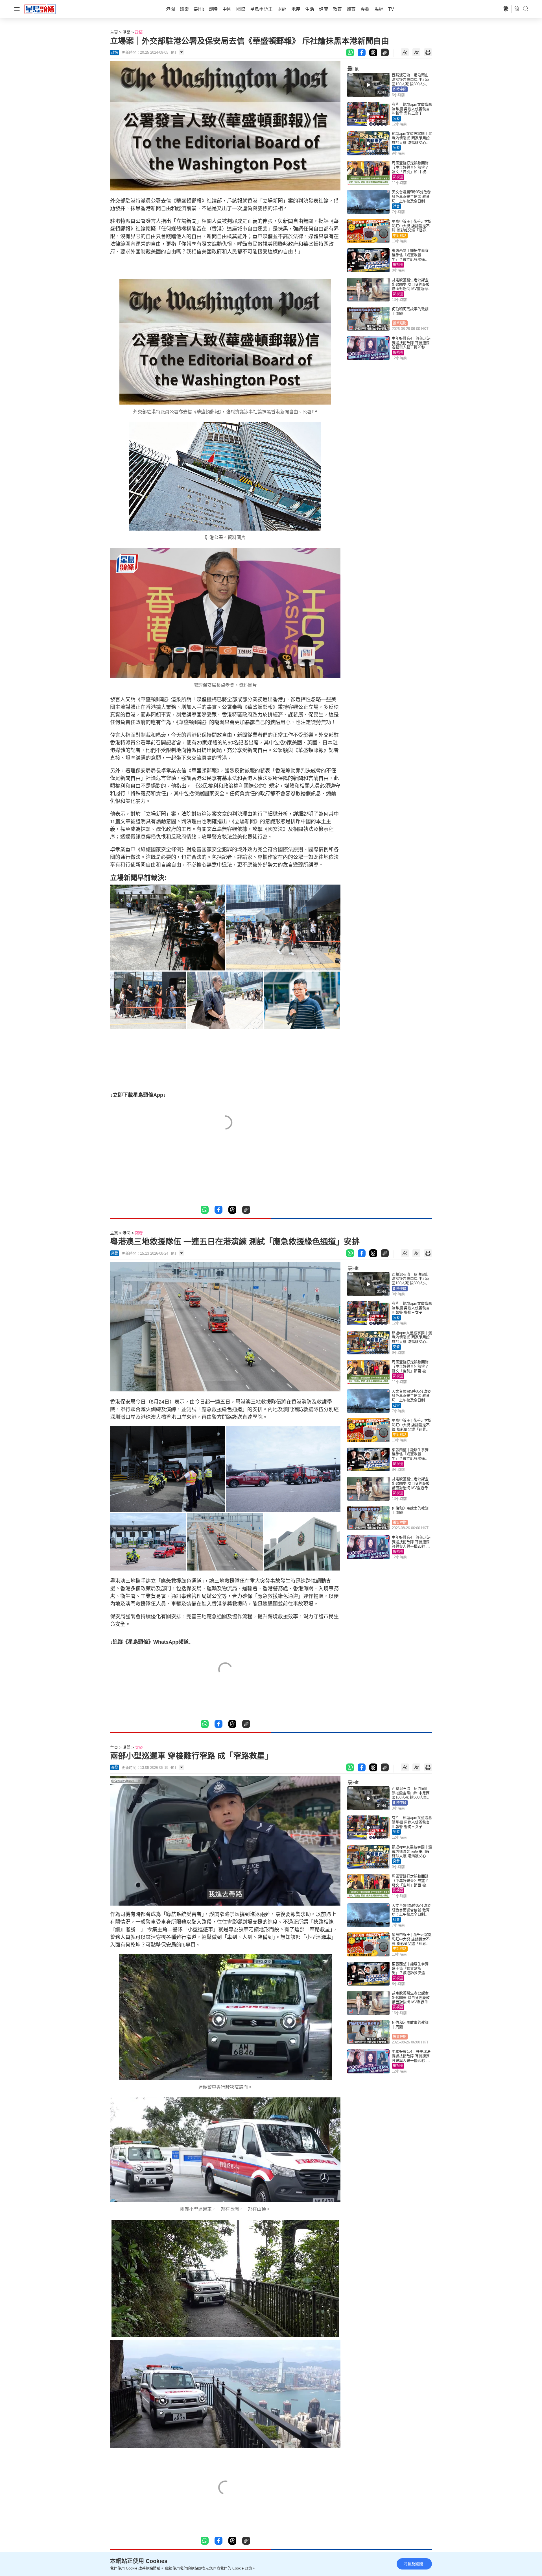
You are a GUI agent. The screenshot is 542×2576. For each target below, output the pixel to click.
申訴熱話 (400, 236)
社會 (396, 206)
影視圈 (398, 177)
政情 (139, 32)
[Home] (40, 9)
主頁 (114, 32)
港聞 (126, 32)
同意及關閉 (413, 2564)
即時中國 (400, 89)
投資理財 (400, 323)
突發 (396, 119)
